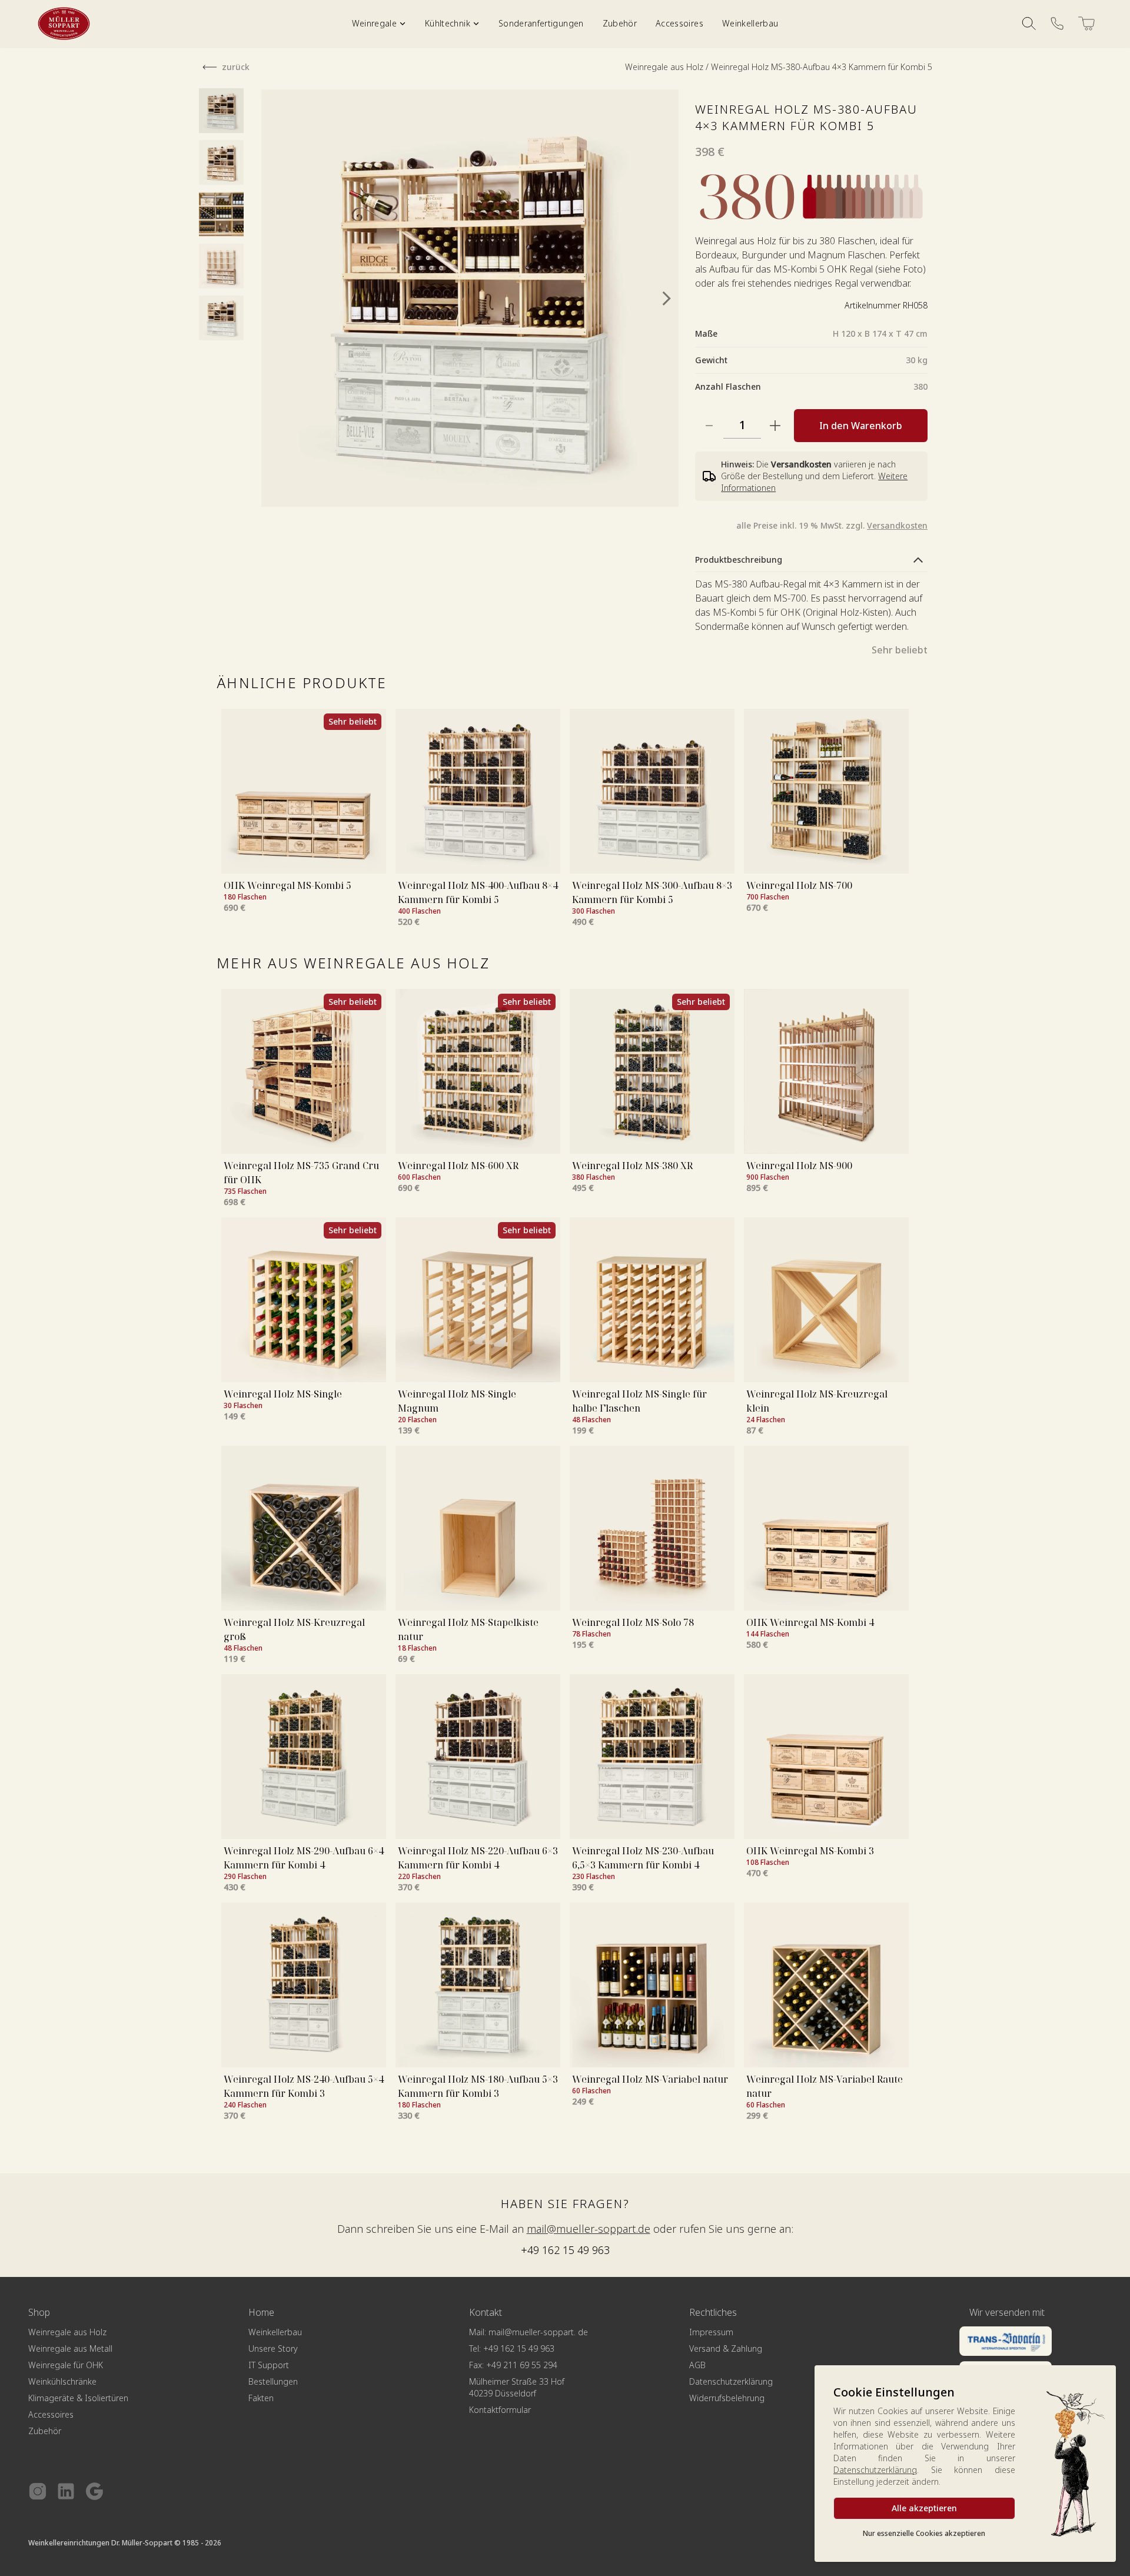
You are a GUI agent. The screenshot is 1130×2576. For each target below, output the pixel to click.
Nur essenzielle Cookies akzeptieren (924, 2533)
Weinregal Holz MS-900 (799, 1166)
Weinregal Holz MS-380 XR (632, 1166)
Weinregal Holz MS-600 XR (458, 1166)
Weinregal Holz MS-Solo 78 (633, 1622)
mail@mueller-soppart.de (589, 2229)
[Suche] (1029, 24)
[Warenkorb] (1086, 24)
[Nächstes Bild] (667, 298)
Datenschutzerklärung (875, 2470)
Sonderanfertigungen (541, 23)
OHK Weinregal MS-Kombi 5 (288, 885)
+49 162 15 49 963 (565, 2250)
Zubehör (620, 23)
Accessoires (679, 23)
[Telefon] (1057, 24)
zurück (236, 67)
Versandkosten (897, 525)
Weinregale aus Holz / (668, 67)
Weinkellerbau (750, 23)
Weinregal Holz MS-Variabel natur (650, 2079)
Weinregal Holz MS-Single (283, 1394)
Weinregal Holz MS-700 (799, 885)
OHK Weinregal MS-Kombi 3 (810, 1851)
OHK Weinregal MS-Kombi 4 (810, 1622)
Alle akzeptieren (924, 2508)
